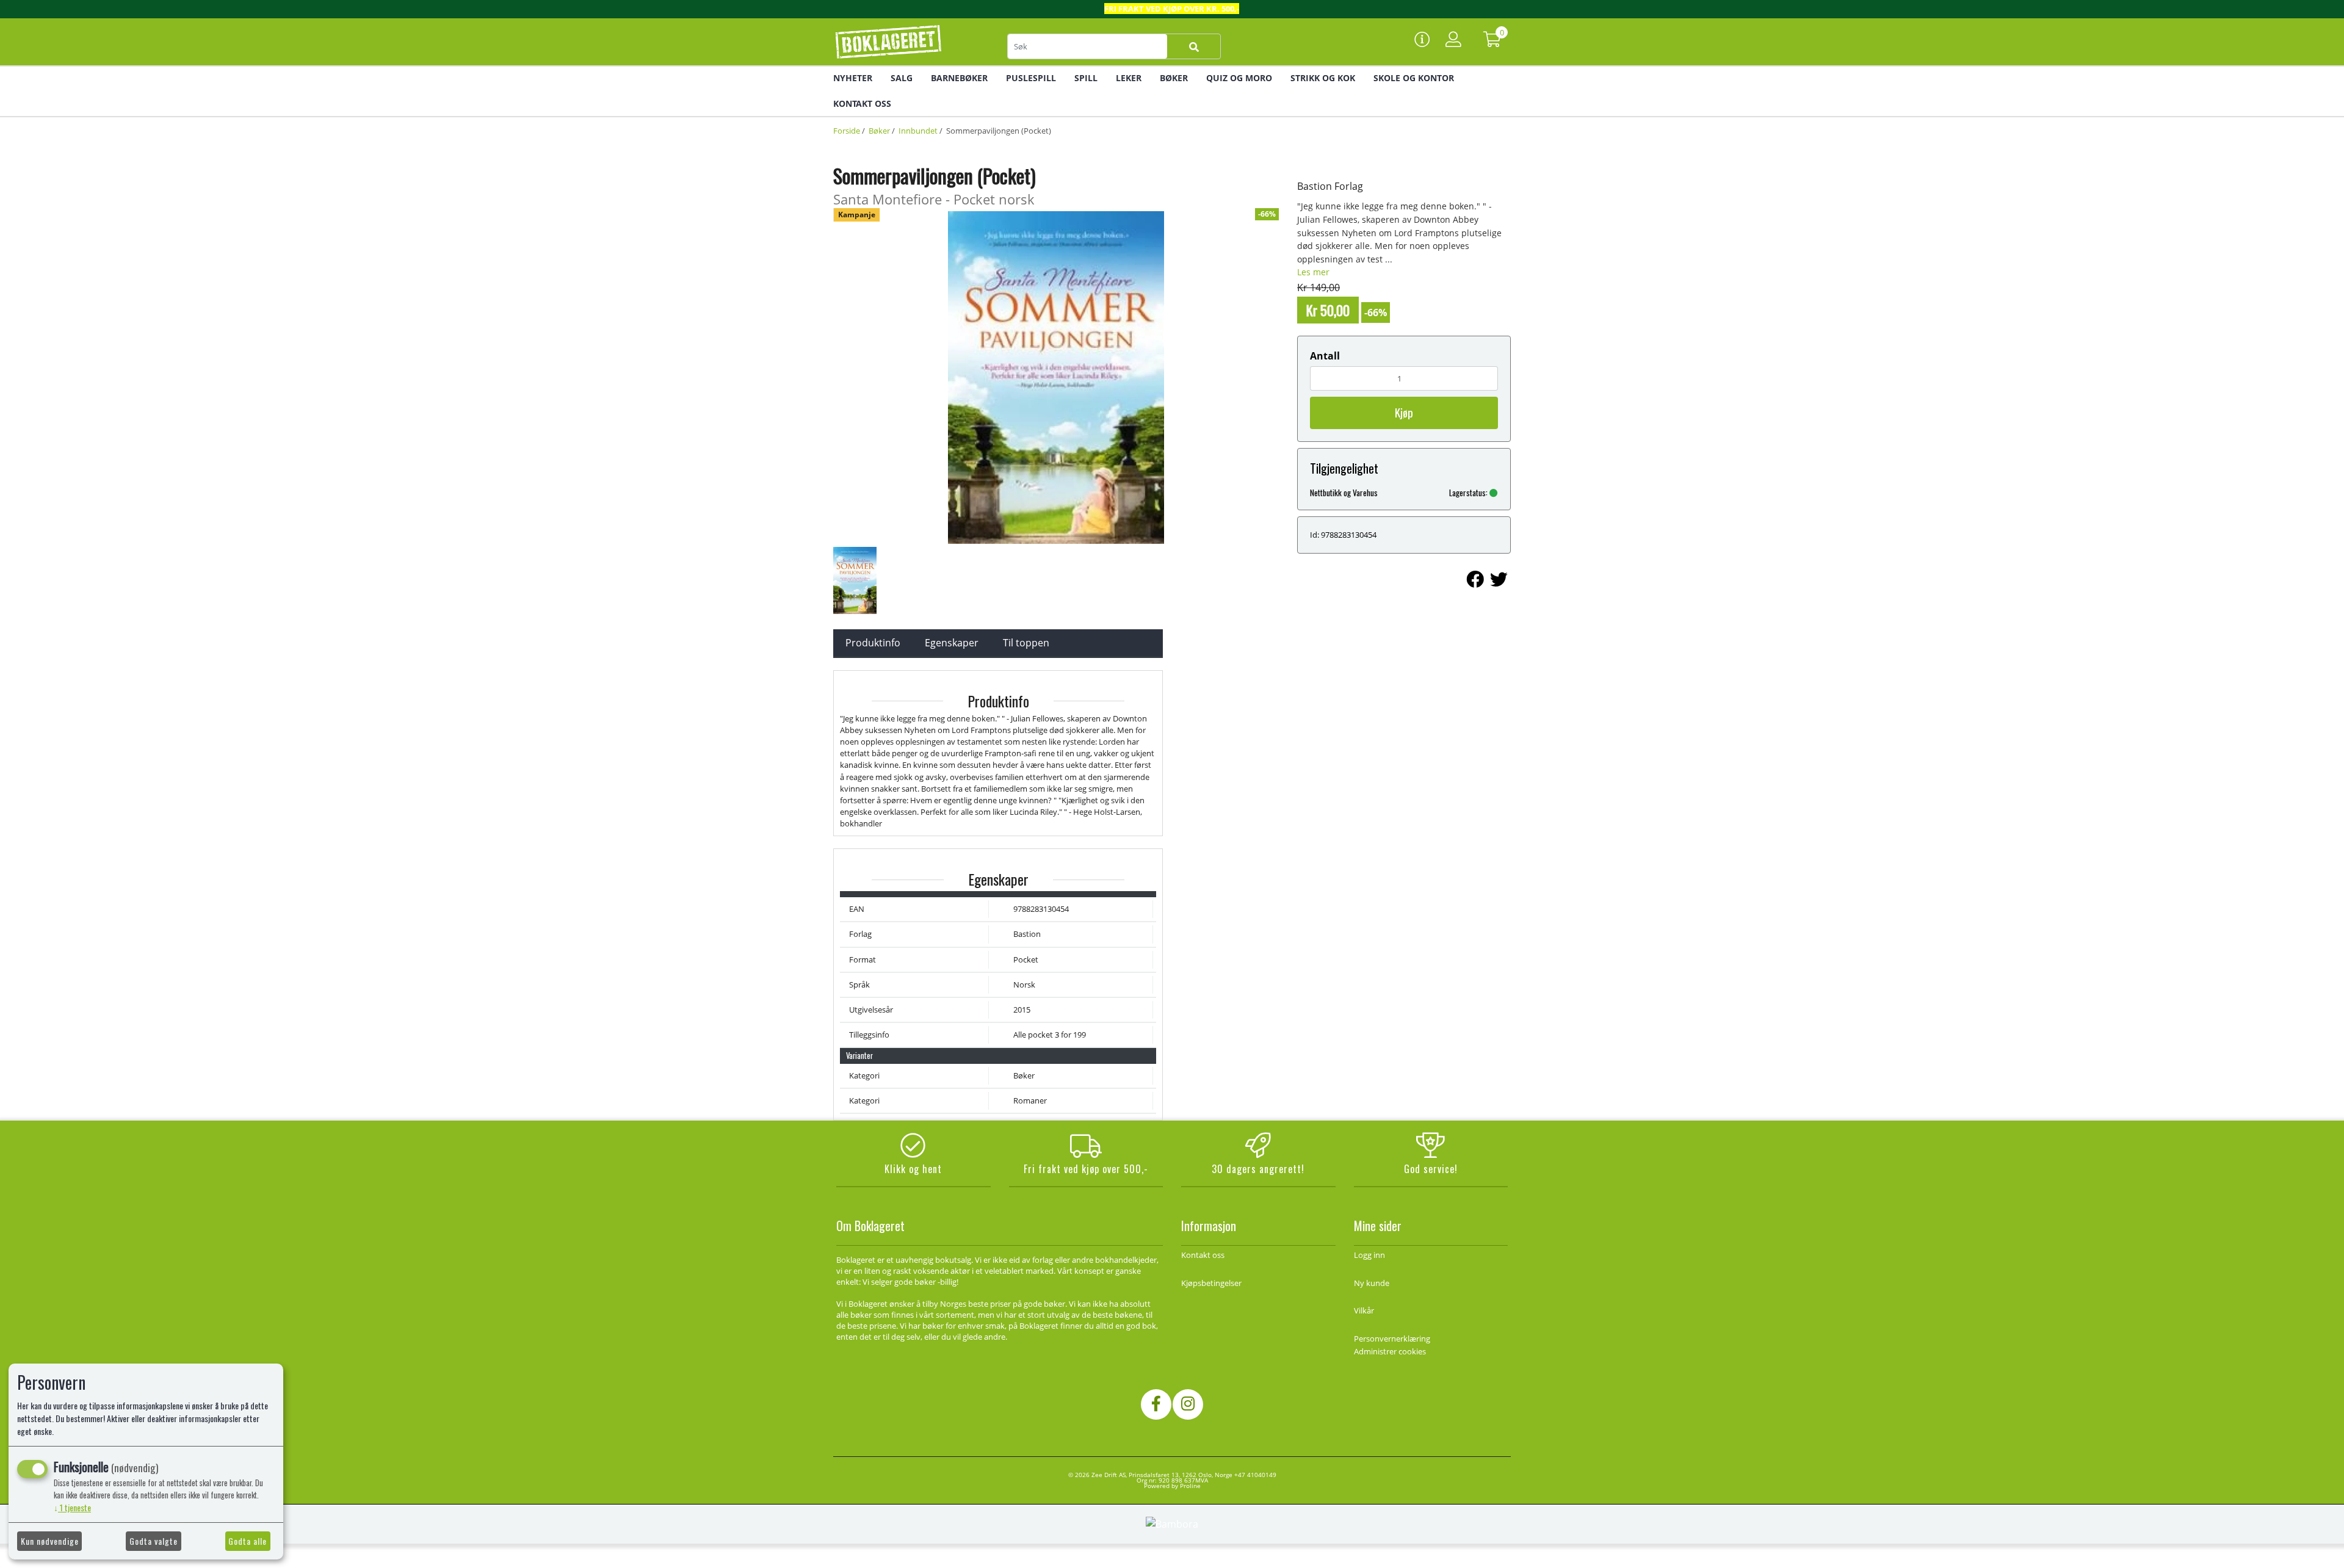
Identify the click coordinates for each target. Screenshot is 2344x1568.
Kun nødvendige (50, 1541)
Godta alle (248, 1541)
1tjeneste (72, 1507)
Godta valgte (154, 1541)
